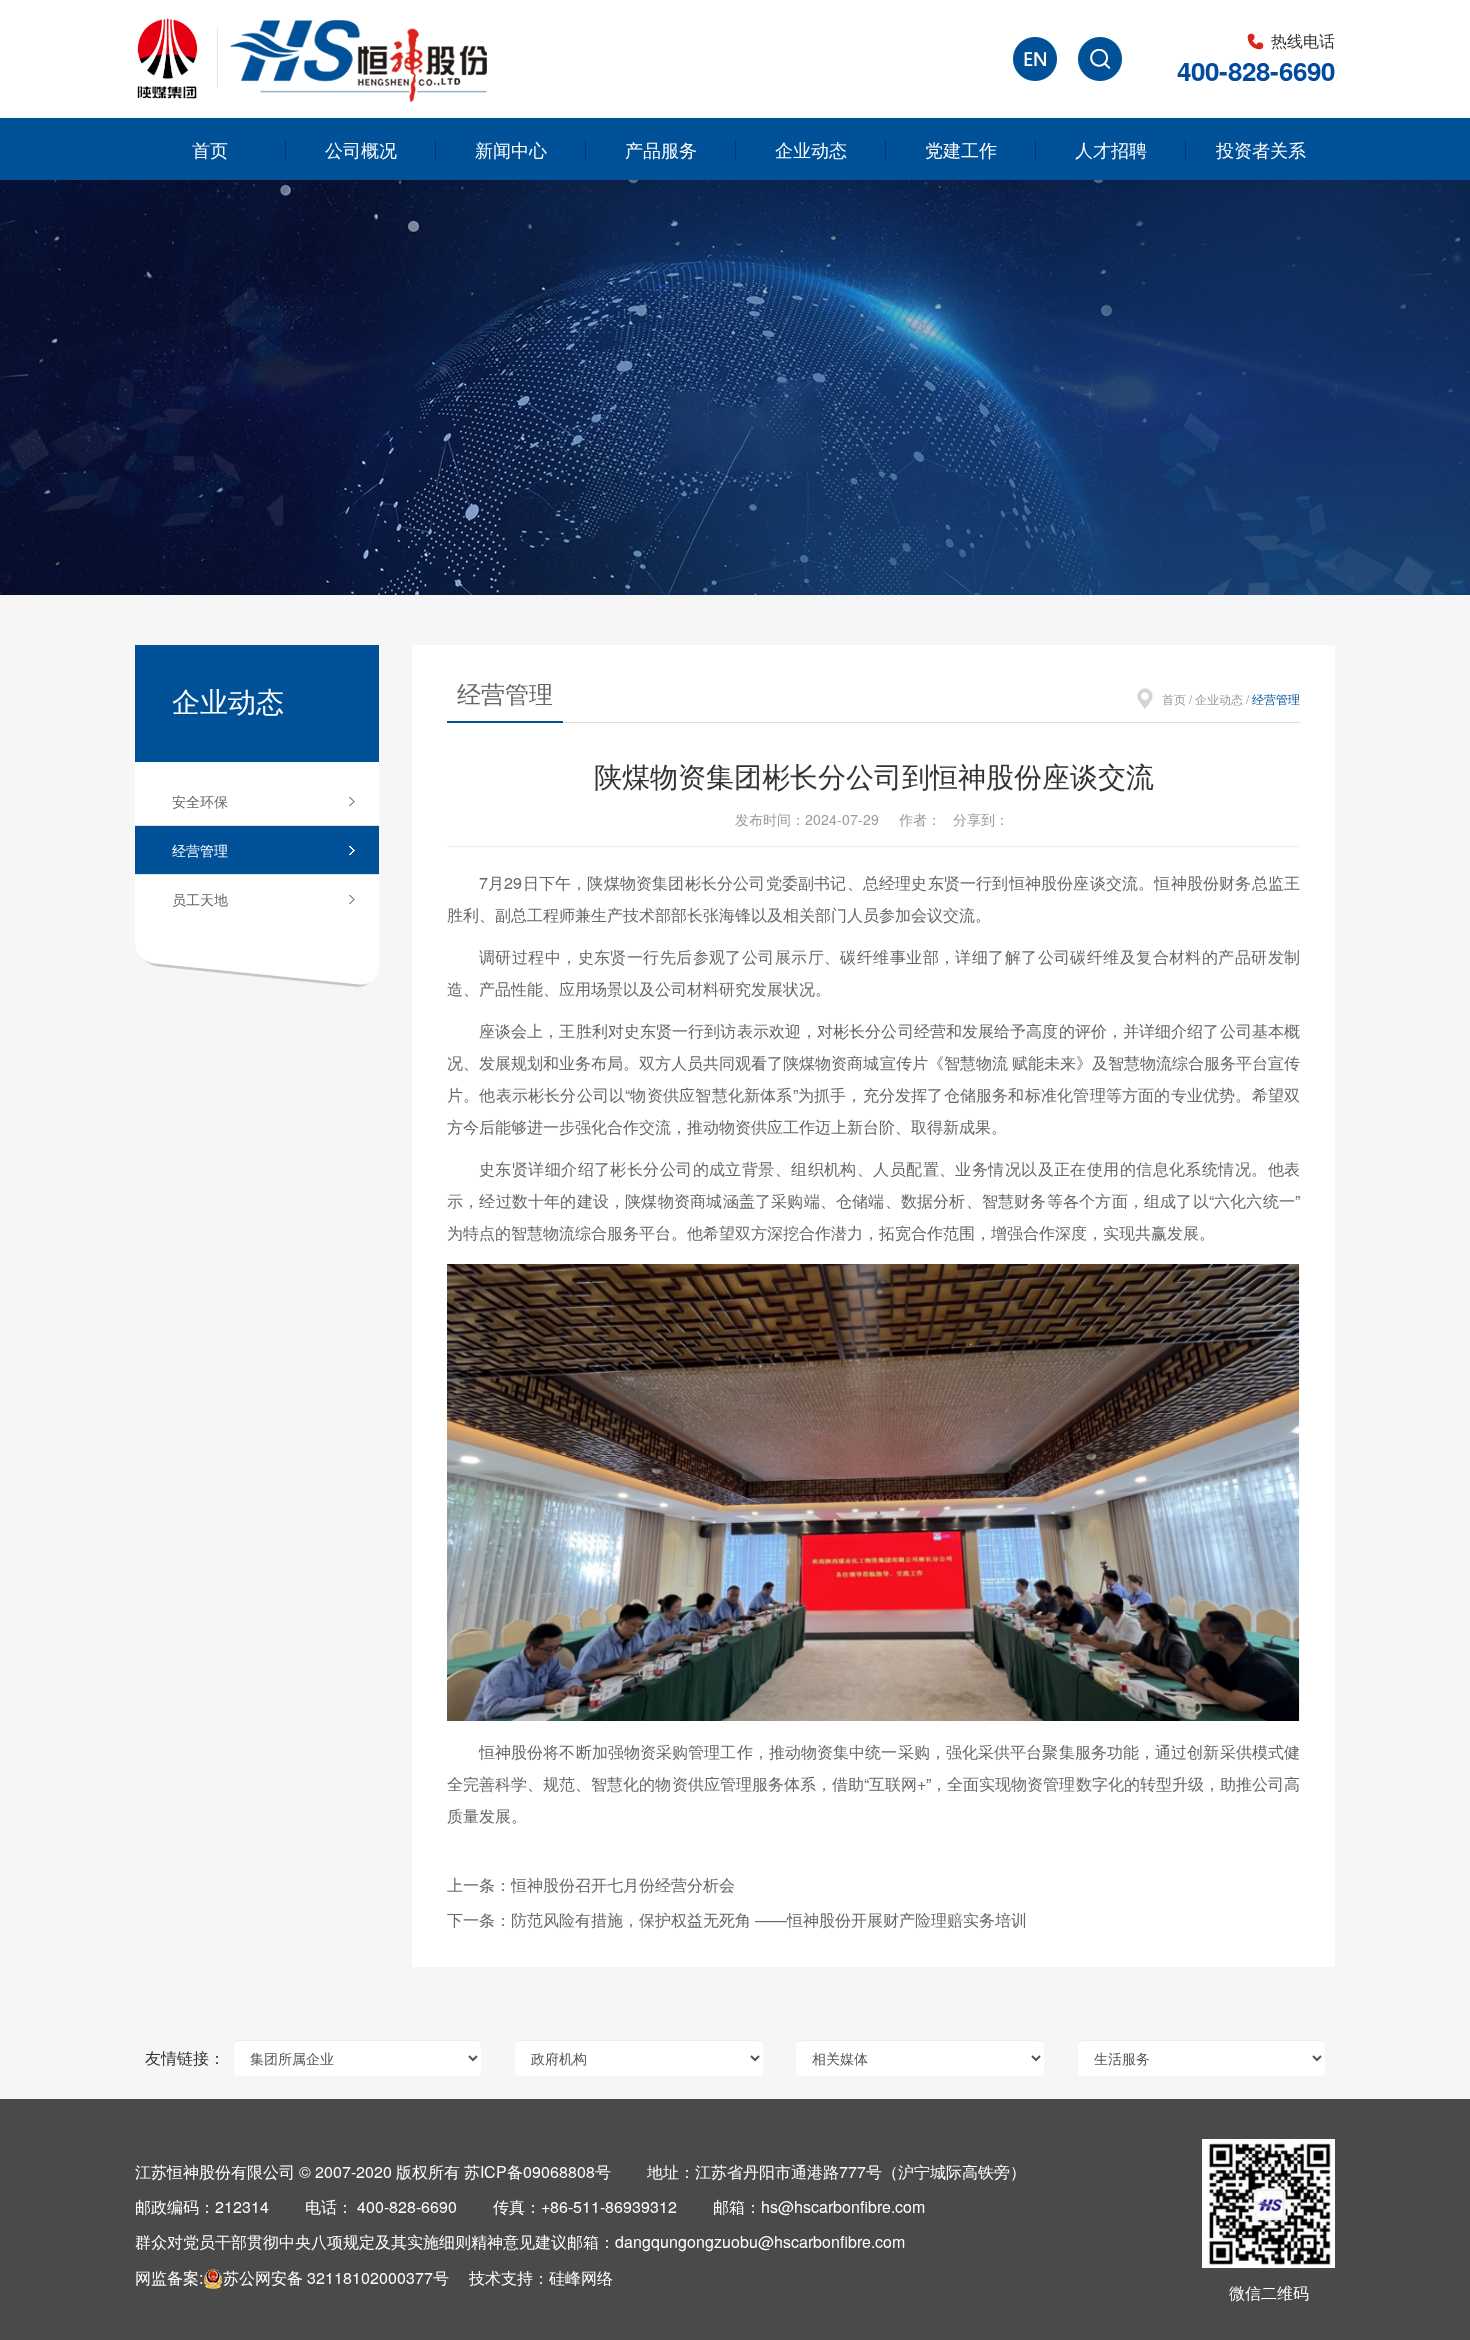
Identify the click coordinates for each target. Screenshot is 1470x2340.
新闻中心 (511, 149)
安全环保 (200, 801)
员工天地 (200, 899)
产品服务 (661, 149)
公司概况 (361, 149)
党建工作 (961, 149)
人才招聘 (1111, 149)
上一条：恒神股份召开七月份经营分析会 (591, 1884)
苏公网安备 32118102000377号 (336, 2277)
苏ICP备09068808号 (537, 2171)
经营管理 (200, 850)
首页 (210, 149)
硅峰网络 (581, 2277)
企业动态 (811, 149)
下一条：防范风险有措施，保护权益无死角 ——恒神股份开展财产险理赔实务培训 (737, 1919)
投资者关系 (1261, 149)
